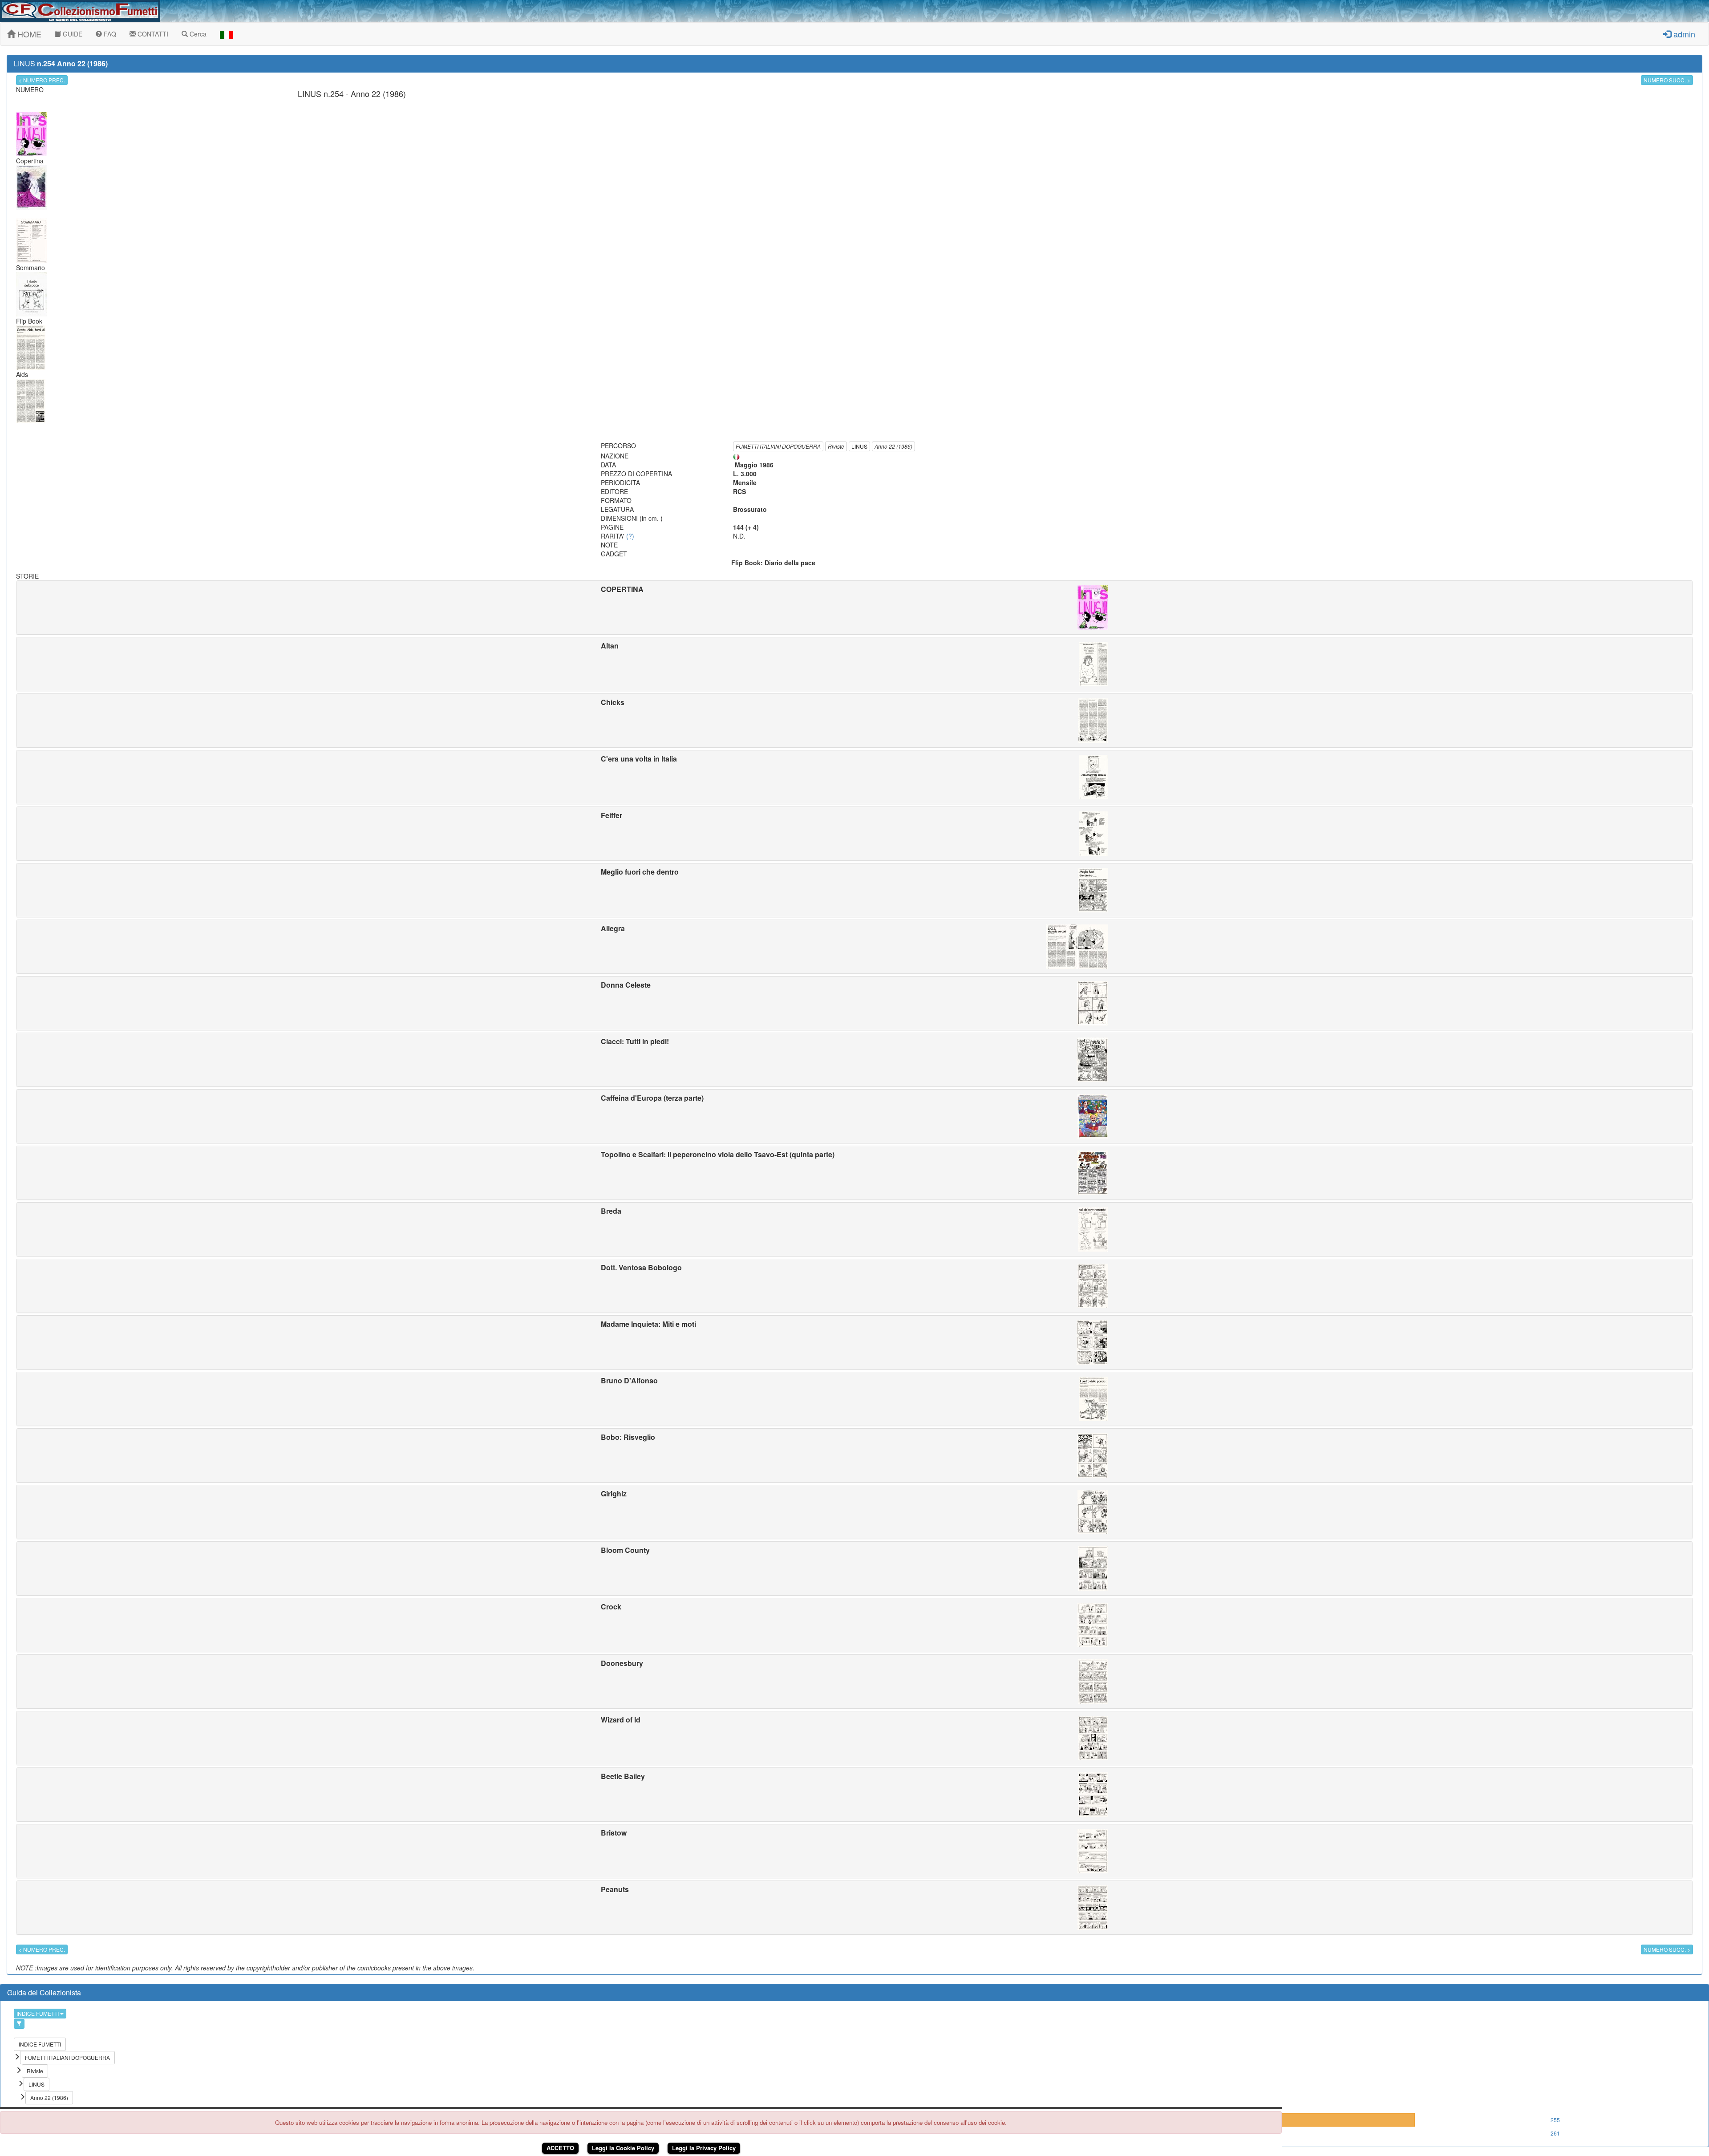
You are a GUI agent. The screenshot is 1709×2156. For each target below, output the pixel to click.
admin (1683, 34)
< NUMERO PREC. (42, 80)
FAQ (109, 34)
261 (1555, 2133)
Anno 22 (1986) (893, 446)
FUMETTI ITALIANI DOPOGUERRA (778, 446)
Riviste (836, 446)
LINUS (859, 446)
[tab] (854, 608)
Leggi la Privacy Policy (704, 2148)
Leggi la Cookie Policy (623, 2148)
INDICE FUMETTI (38, 2013)
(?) (630, 536)
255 (1555, 2120)
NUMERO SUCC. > (1667, 80)
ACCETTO (560, 2148)
